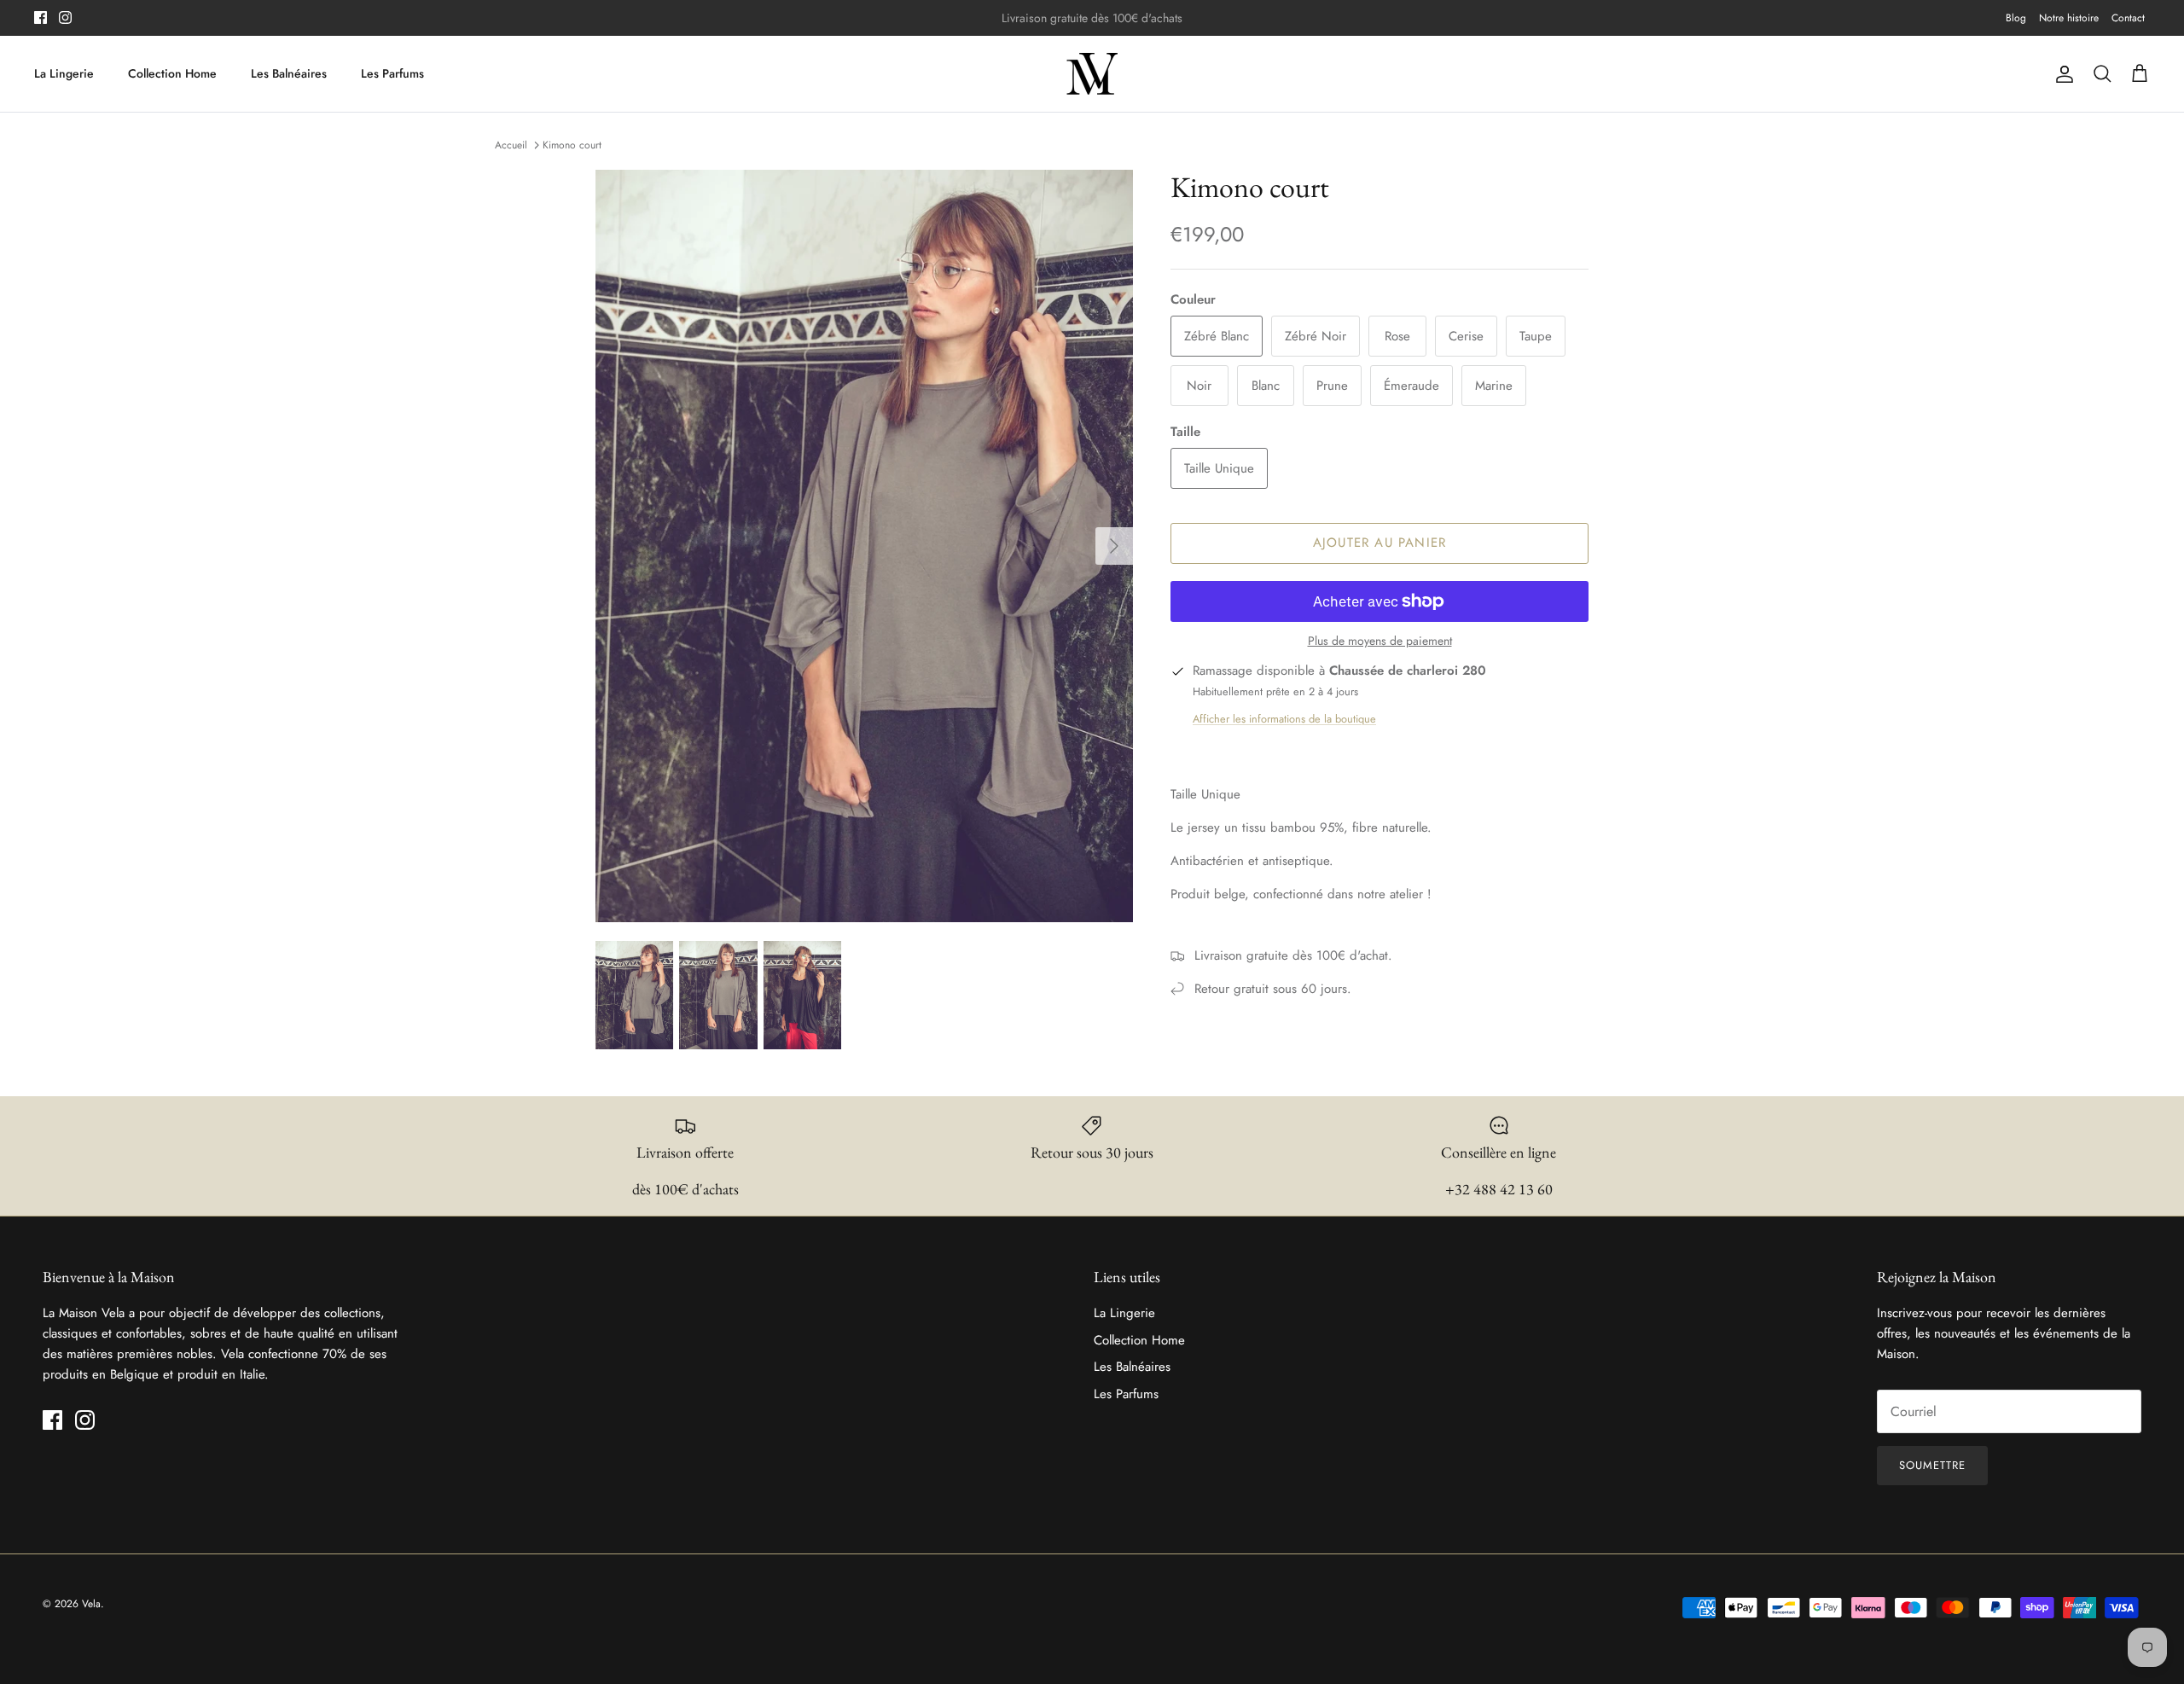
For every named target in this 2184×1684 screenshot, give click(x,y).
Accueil (511, 145)
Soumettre (1932, 1465)
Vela (91, 1604)
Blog (2016, 18)
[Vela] (1092, 74)
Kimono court (572, 145)
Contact (2128, 18)
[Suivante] (1114, 546)
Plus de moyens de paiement (1380, 641)
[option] (864, 546)
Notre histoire (2069, 18)
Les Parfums (392, 73)
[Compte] (2061, 74)
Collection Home (172, 73)
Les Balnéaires (289, 73)
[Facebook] (41, 17)
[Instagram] (65, 17)
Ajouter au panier (1380, 543)
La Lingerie (64, 73)
